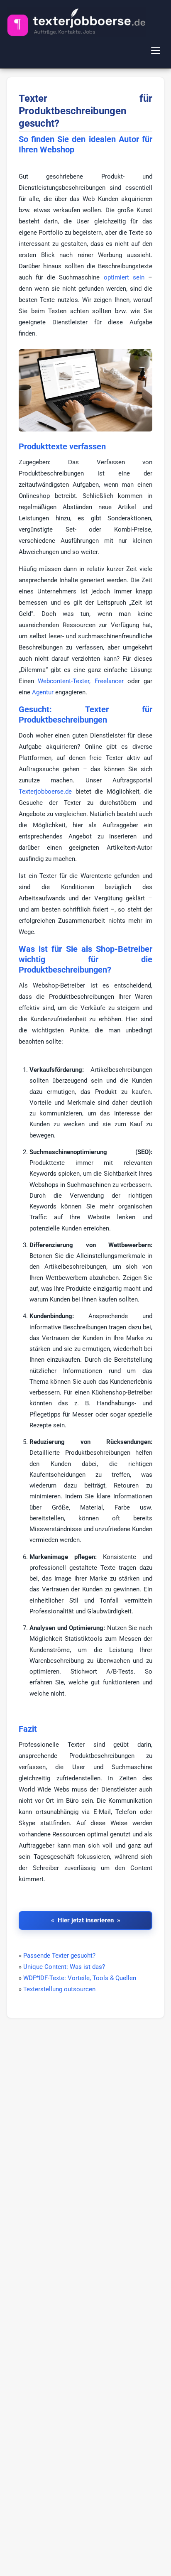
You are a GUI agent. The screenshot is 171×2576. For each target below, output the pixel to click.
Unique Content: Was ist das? (64, 1967)
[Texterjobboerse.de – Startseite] (76, 22)
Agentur (43, 692)
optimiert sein (124, 277)
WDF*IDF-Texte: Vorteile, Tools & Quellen (80, 1978)
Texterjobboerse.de (45, 792)
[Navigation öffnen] (157, 51)
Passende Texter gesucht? (59, 1956)
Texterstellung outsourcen (59, 1989)
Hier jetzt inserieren (86, 1920)
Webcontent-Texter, (64, 681)
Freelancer (109, 681)
